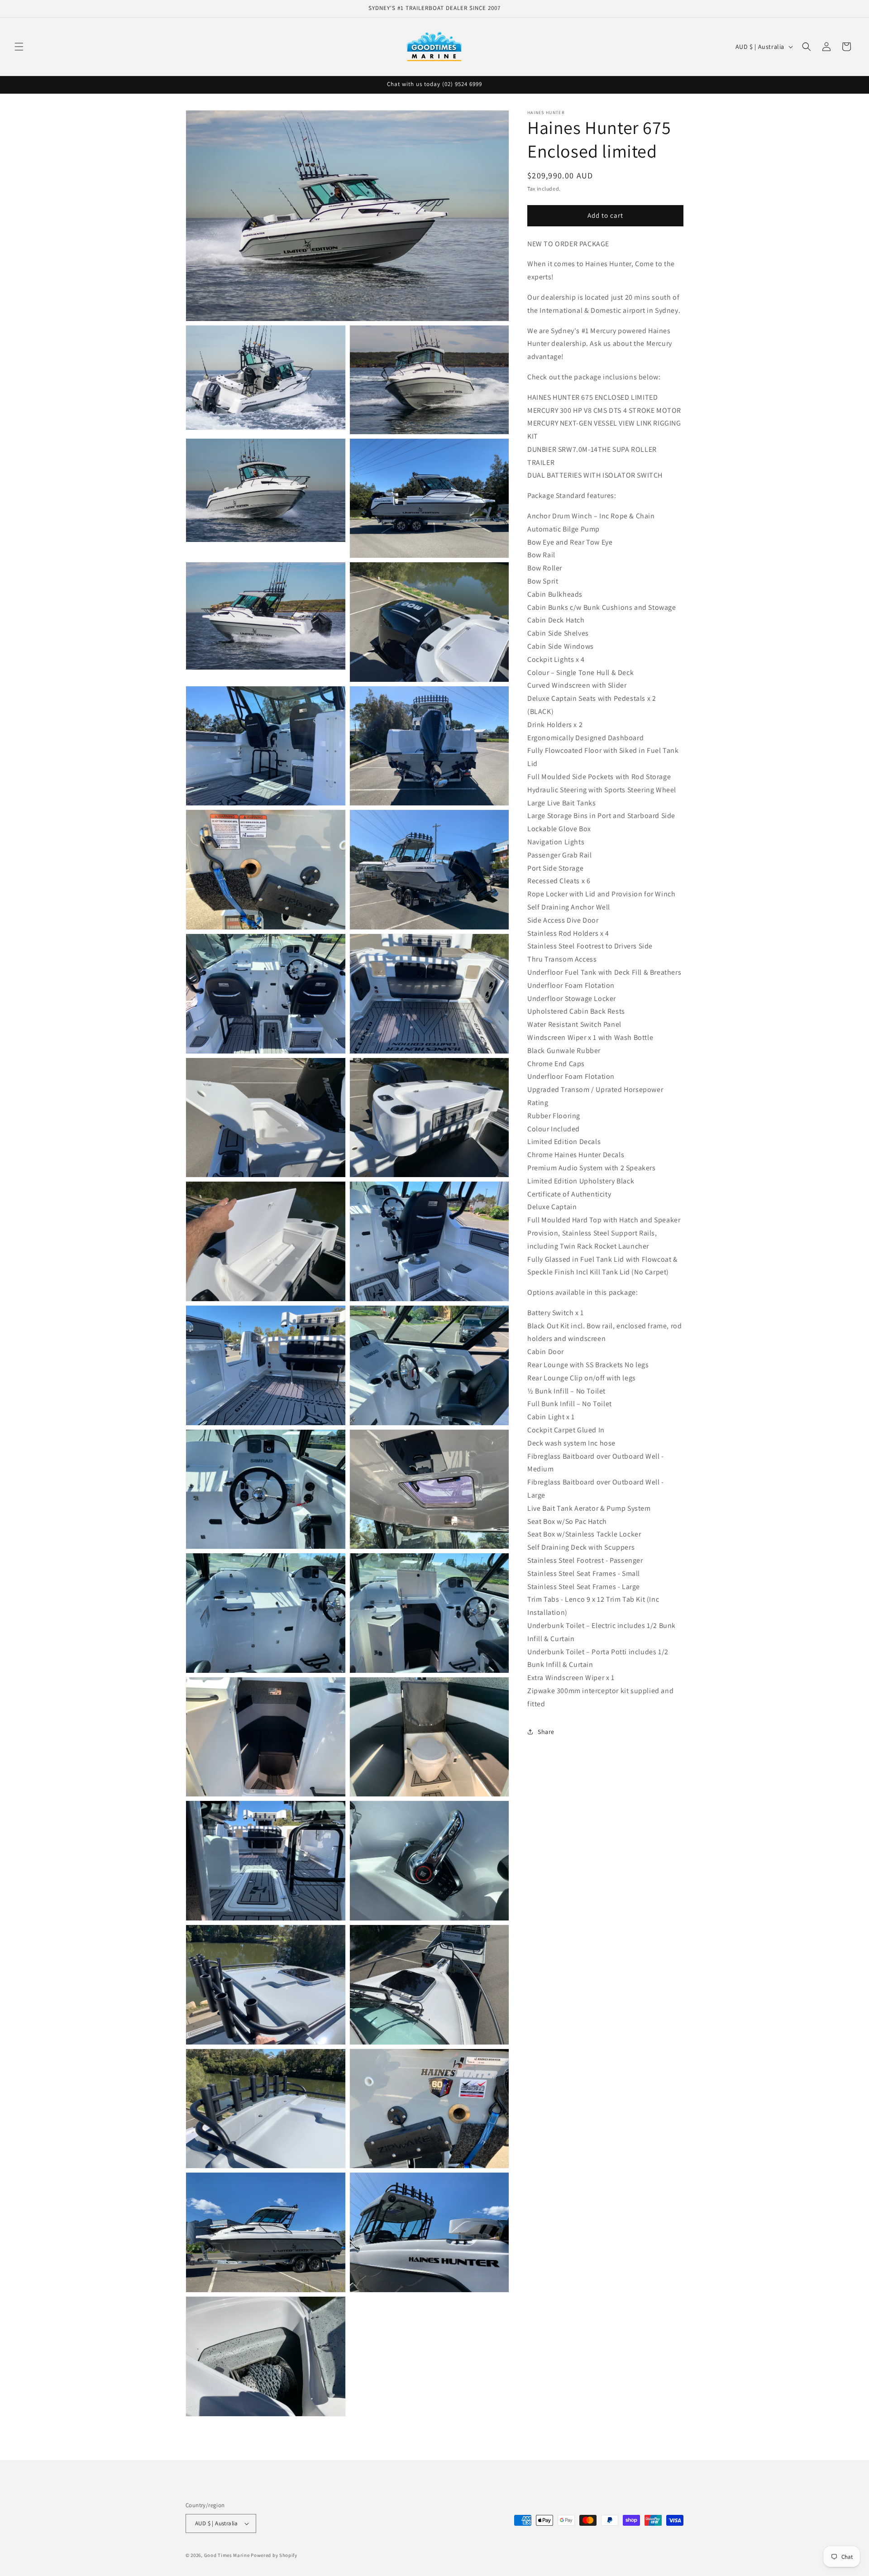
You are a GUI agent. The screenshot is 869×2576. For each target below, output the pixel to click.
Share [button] (546, 1732)
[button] (19, 47)
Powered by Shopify (274, 2555)
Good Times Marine (227, 2555)
